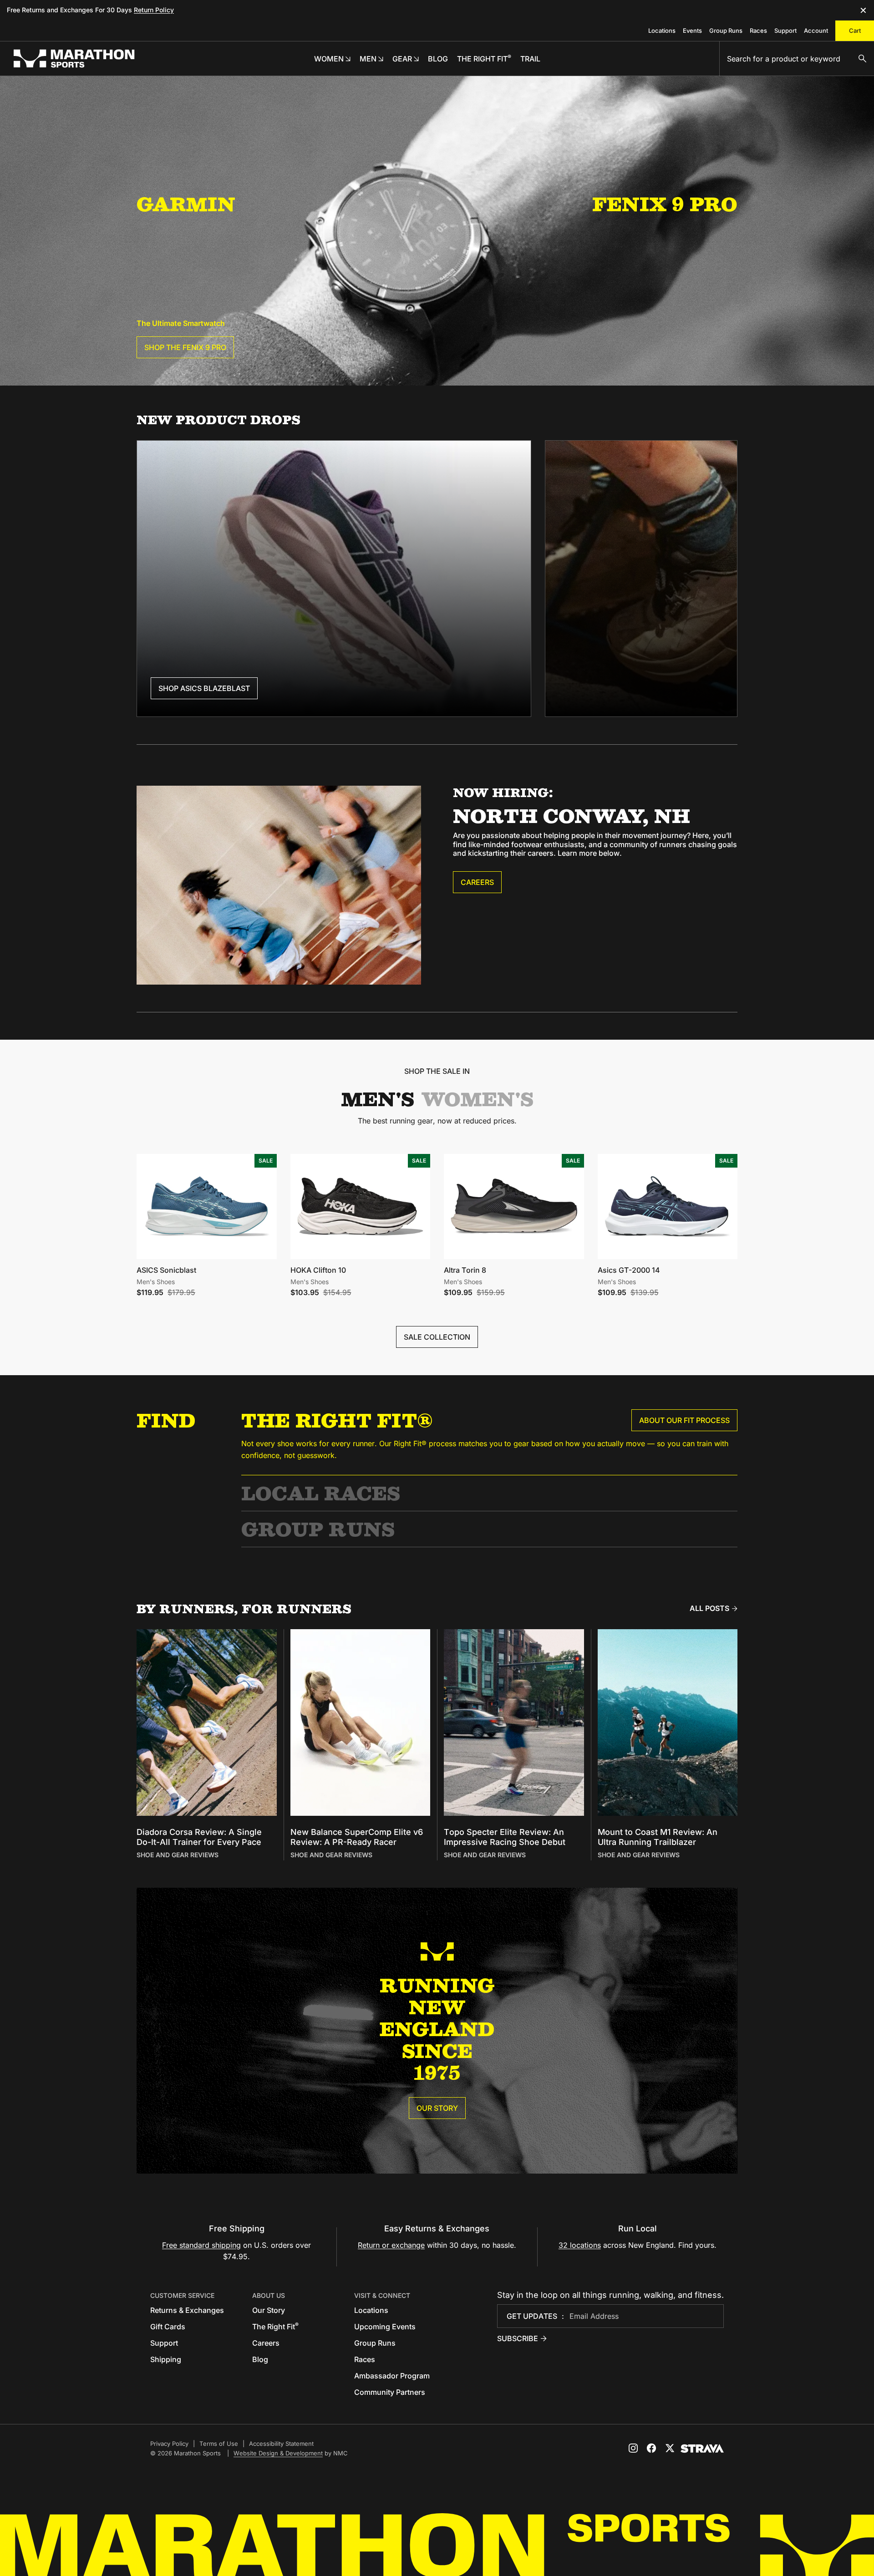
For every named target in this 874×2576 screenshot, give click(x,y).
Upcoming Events (385, 2327)
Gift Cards (168, 2327)
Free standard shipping (201, 2245)
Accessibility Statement (281, 2444)
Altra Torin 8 (465, 1270)
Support (785, 30)
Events (692, 30)
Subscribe (518, 2338)
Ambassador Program (392, 2376)
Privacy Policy (169, 2444)
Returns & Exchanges (187, 2310)
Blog (260, 2359)
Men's (378, 1099)
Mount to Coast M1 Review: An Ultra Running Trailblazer (658, 1837)
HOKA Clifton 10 (318, 1270)
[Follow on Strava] (702, 2449)
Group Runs (726, 30)
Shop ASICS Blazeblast (204, 688)
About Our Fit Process (684, 1420)
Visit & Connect (382, 2295)
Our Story (437, 2108)
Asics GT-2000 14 (629, 1270)
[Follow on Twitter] (670, 2448)
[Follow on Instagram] (633, 2448)
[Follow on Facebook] (651, 2448)
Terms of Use (219, 2444)
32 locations (580, 2245)
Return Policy (154, 10)
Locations (662, 30)
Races (758, 30)
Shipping (166, 2359)
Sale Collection (437, 1337)
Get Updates (532, 2316)
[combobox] (797, 59)
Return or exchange (391, 2245)
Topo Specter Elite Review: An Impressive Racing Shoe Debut (505, 1837)
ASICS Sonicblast (166, 1270)
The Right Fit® (337, 1420)
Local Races (321, 1493)
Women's (478, 1099)
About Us (269, 2295)
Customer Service (182, 2295)
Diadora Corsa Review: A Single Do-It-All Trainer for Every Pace (199, 1837)
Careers (477, 882)
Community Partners (390, 2392)
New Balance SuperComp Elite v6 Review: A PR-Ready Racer (357, 1837)
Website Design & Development (278, 2453)
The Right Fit (275, 2327)
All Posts (709, 1608)
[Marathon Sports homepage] (74, 58)
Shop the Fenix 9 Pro (185, 347)
